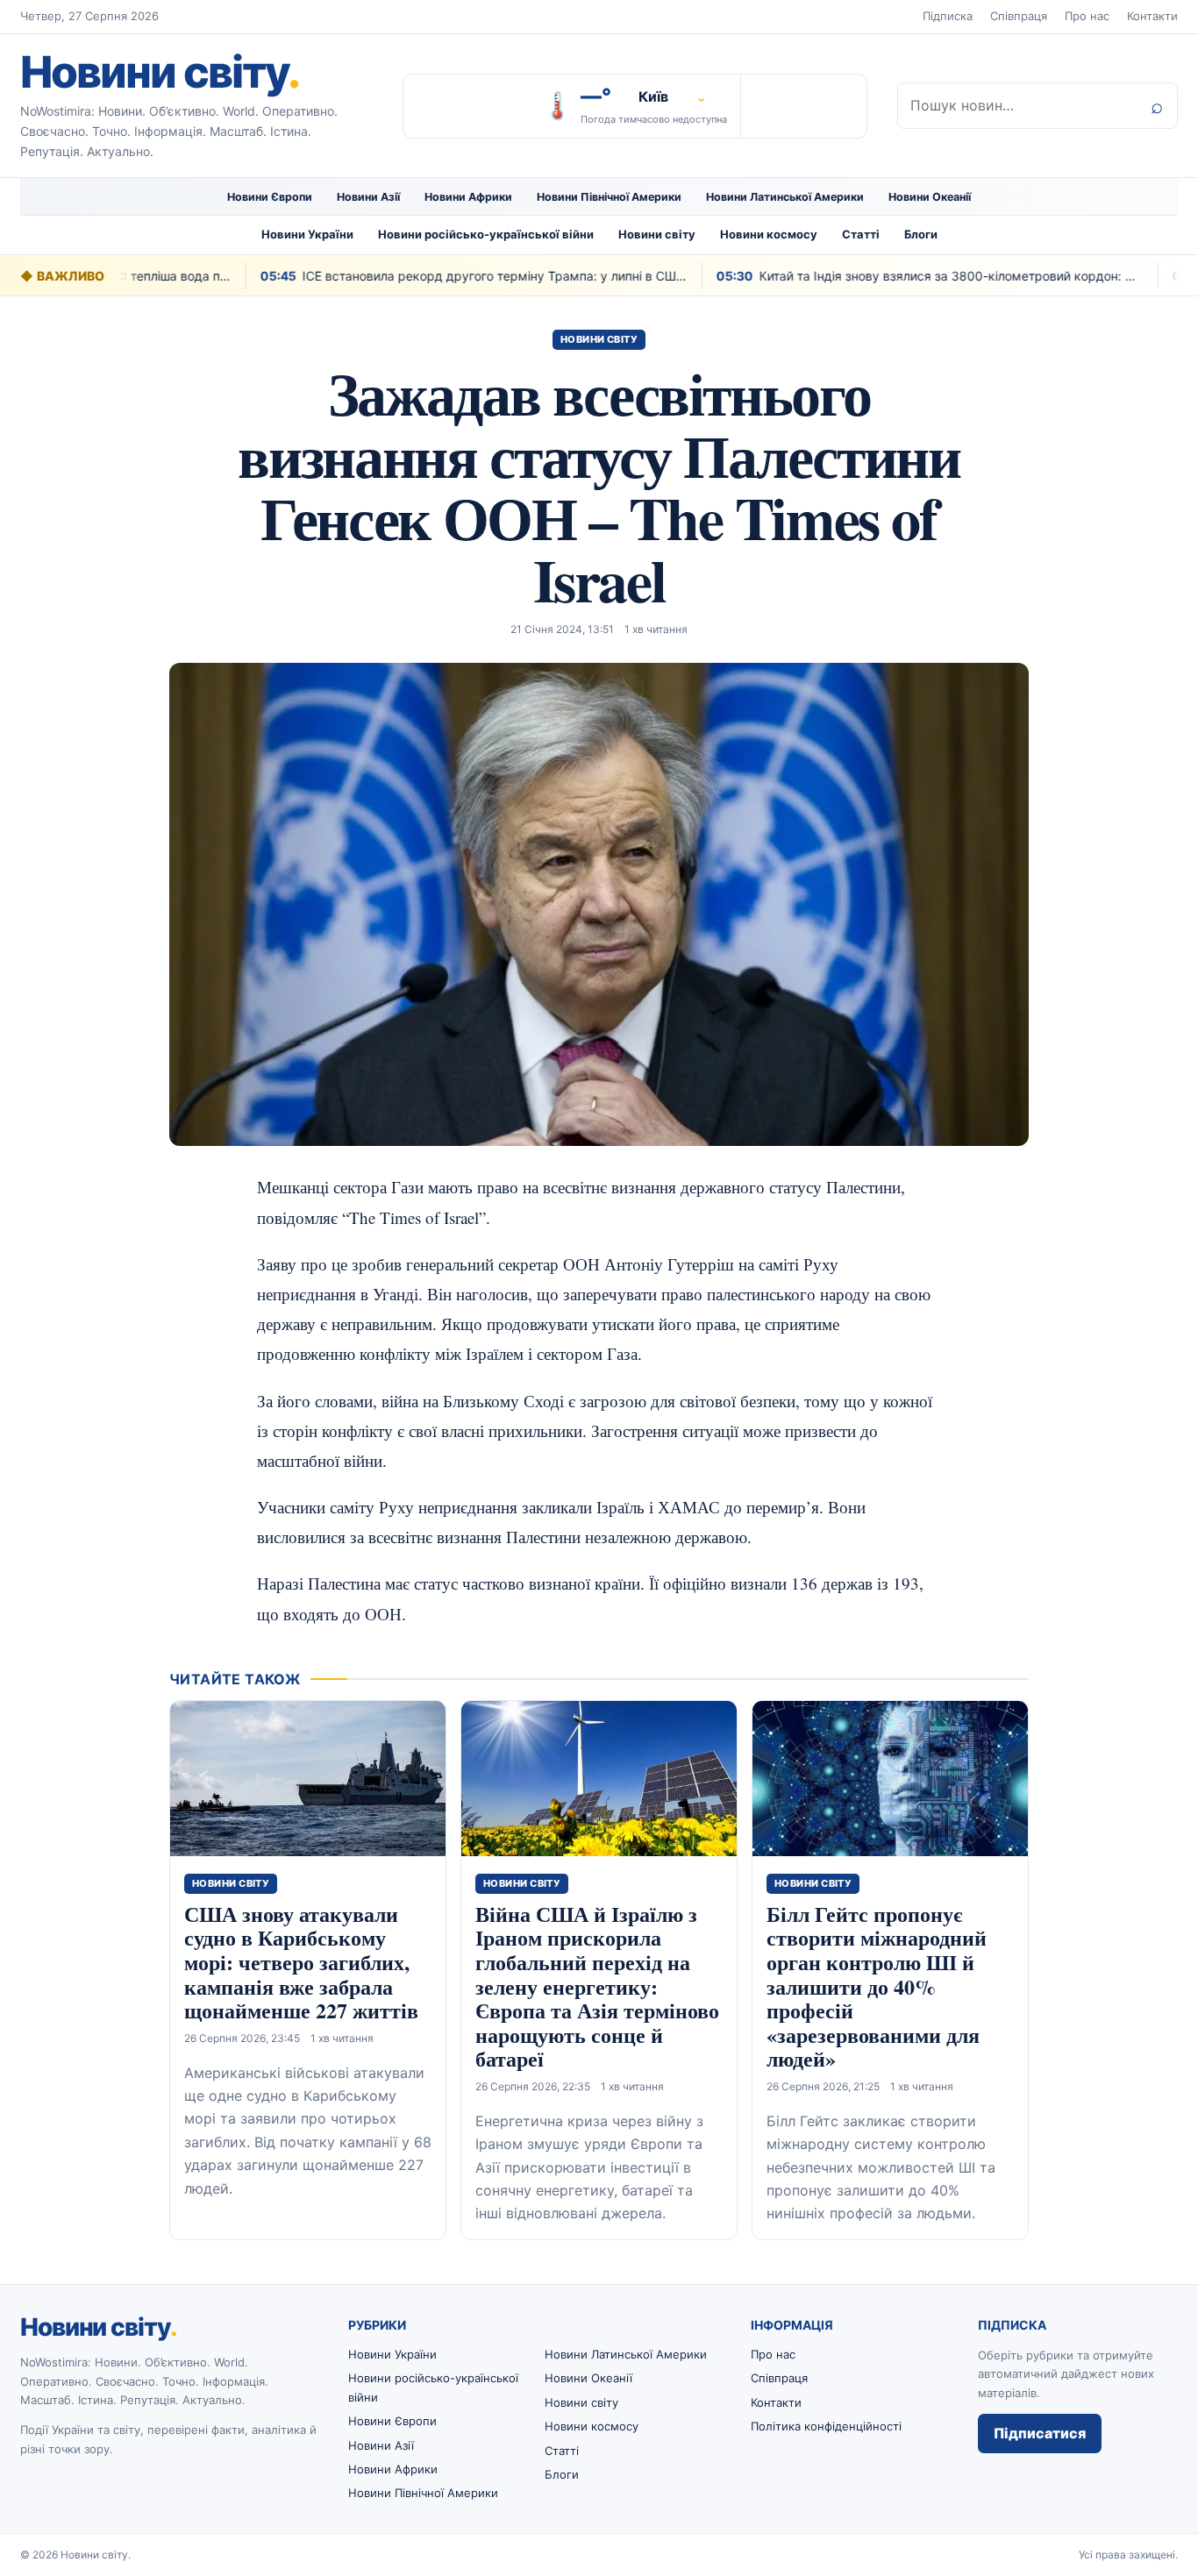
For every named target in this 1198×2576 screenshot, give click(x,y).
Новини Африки (468, 197)
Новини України (307, 234)
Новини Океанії (930, 197)
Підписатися (1040, 2433)
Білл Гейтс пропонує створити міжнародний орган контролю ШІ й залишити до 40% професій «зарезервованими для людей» (877, 1986)
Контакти (1152, 16)
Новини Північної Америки (609, 197)
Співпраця (1019, 16)
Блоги (921, 234)
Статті (861, 234)
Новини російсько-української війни (486, 234)
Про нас (1087, 16)
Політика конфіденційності (826, 2426)
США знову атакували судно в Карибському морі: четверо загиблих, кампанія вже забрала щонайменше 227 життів (301, 1962)
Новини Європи (270, 197)
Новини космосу (769, 234)
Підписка (948, 16)
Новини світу (160, 72)
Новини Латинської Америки (785, 197)
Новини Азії (368, 197)
